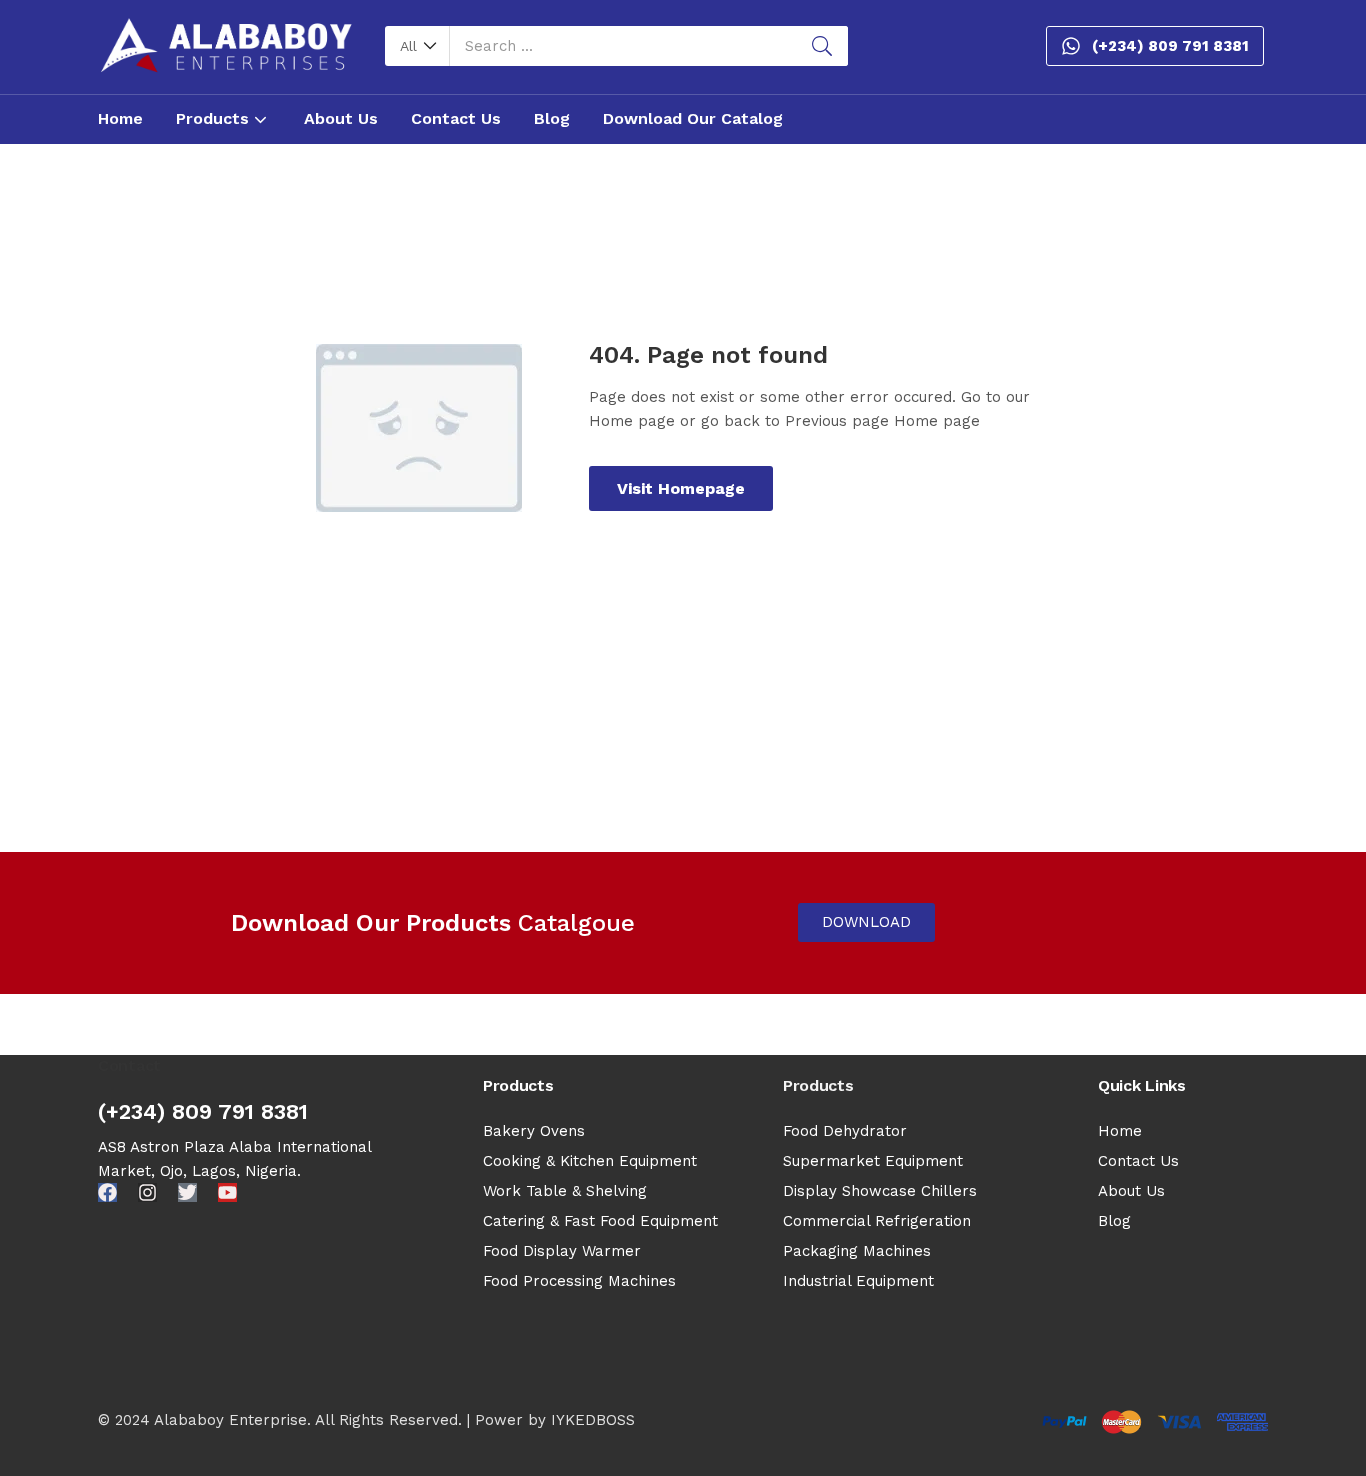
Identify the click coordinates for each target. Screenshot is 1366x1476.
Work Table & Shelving (565, 1191)
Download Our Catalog (693, 118)
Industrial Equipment (858, 1281)
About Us (341, 118)
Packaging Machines (857, 1251)
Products (215, 118)
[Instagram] (147, 1192)
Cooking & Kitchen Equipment (590, 1161)
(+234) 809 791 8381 (1170, 46)
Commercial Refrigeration (877, 1221)
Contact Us (456, 118)
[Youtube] (227, 1192)
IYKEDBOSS (593, 1420)
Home (120, 118)
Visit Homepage (681, 488)
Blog (552, 118)
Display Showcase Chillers (880, 1191)
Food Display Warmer (562, 1251)
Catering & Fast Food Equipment (600, 1221)
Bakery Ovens (534, 1131)
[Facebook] (107, 1192)
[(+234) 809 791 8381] (1071, 46)
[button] (417, 46)
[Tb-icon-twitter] (187, 1192)
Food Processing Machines (579, 1281)
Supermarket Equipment (873, 1161)
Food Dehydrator (845, 1131)
